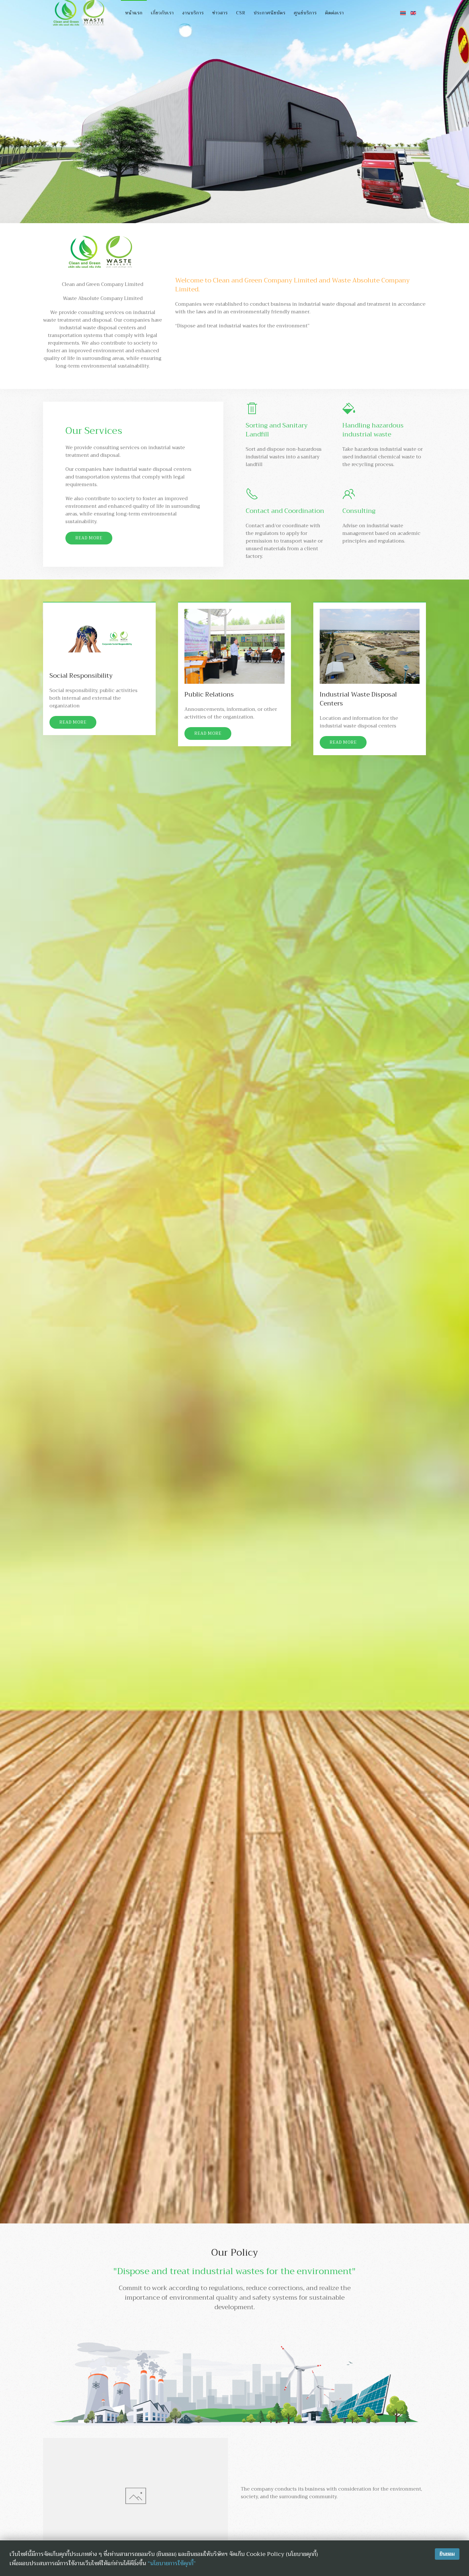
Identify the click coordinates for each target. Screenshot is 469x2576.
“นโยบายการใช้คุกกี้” (172, 2563)
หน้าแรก (134, 13)
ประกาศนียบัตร (270, 13)
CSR (241, 13)
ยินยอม (447, 2554)
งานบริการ (193, 13)
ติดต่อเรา (335, 13)
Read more (89, 538)
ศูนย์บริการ (305, 13)
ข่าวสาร (220, 13)
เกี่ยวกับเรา (162, 13)
